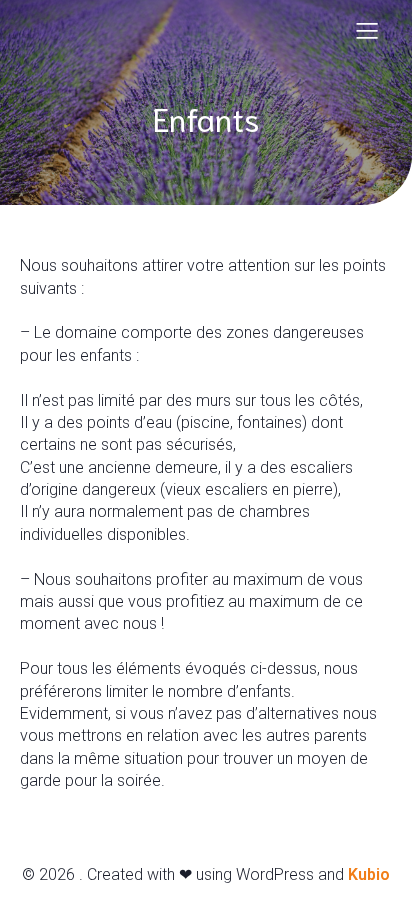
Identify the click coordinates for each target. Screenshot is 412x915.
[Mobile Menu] (367, 30)
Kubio (369, 874)
